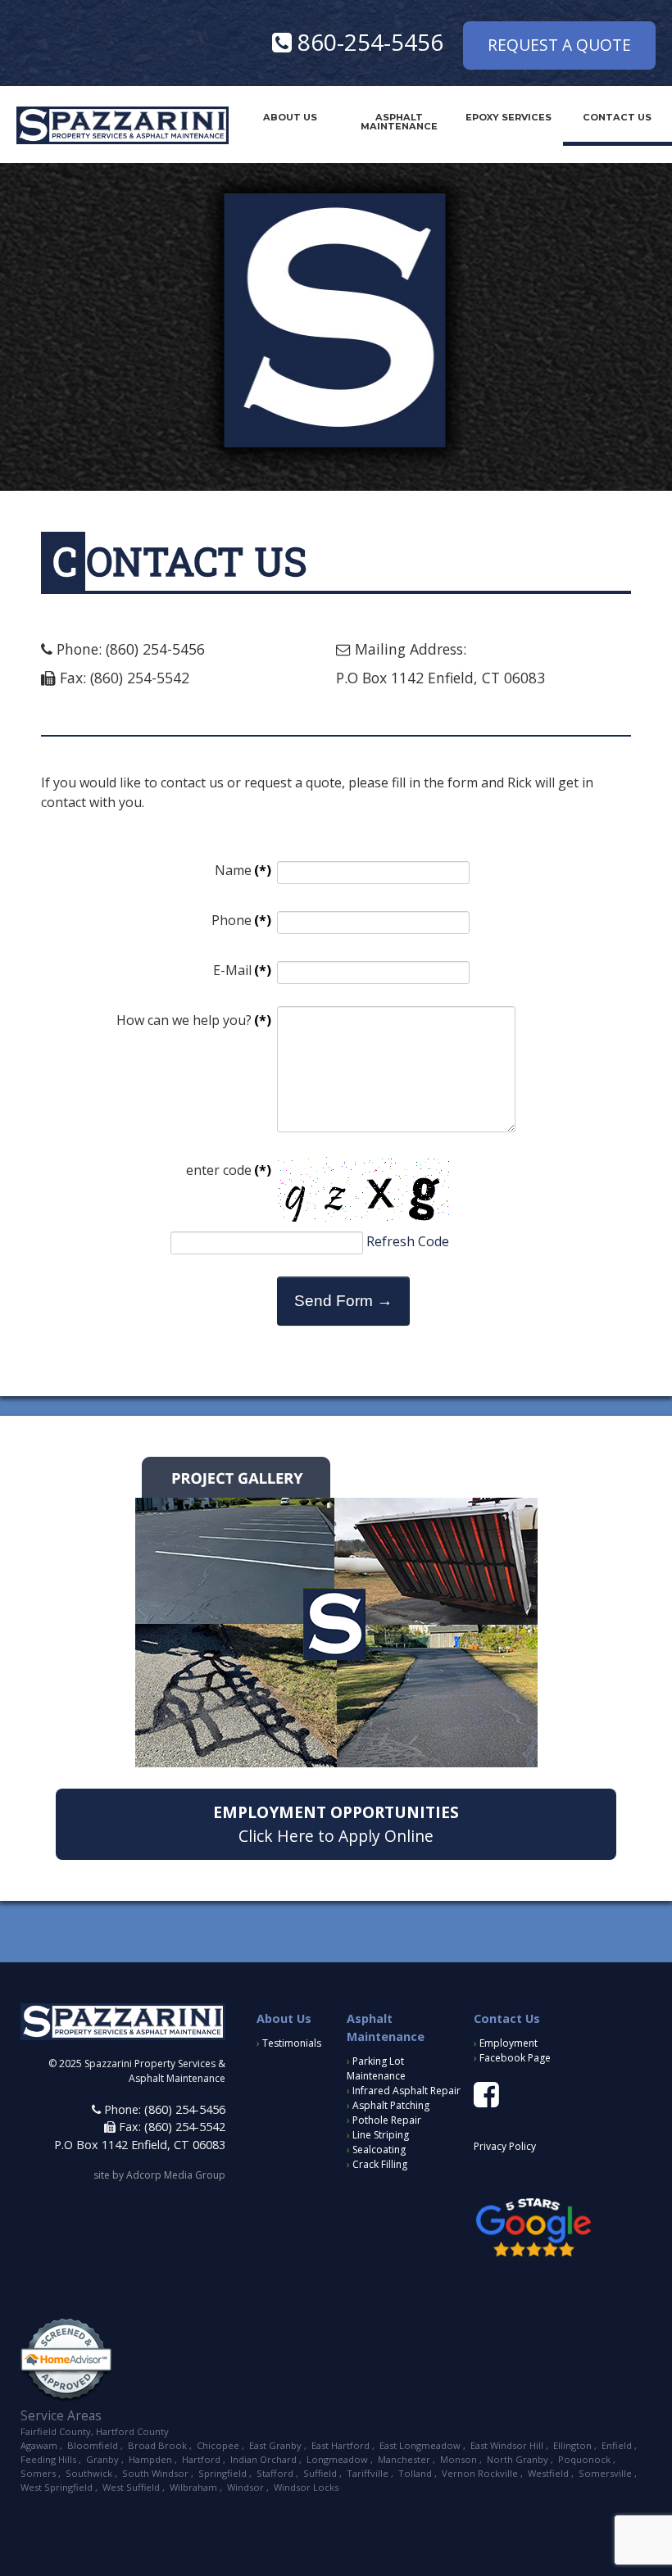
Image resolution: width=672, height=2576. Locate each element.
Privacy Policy (505, 2146)
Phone (241, 920)
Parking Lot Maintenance (376, 2068)
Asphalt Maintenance (399, 122)
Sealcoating (376, 2150)
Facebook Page (512, 2058)
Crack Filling (377, 2164)
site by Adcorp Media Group (159, 2175)
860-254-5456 (368, 42)
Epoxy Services (509, 117)
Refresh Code (408, 1241)
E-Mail (242, 970)
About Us (290, 117)
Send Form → (343, 1301)
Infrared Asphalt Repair (404, 2091)
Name (243, 870)
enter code (229, 1170)
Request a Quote (559, 45)
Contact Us (617, 117)
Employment (506, 2043)
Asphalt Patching (388, 2105)
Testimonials (289, 2043)
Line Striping (378, 2135)
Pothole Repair (384, 2120)
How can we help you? (194, 1020)
